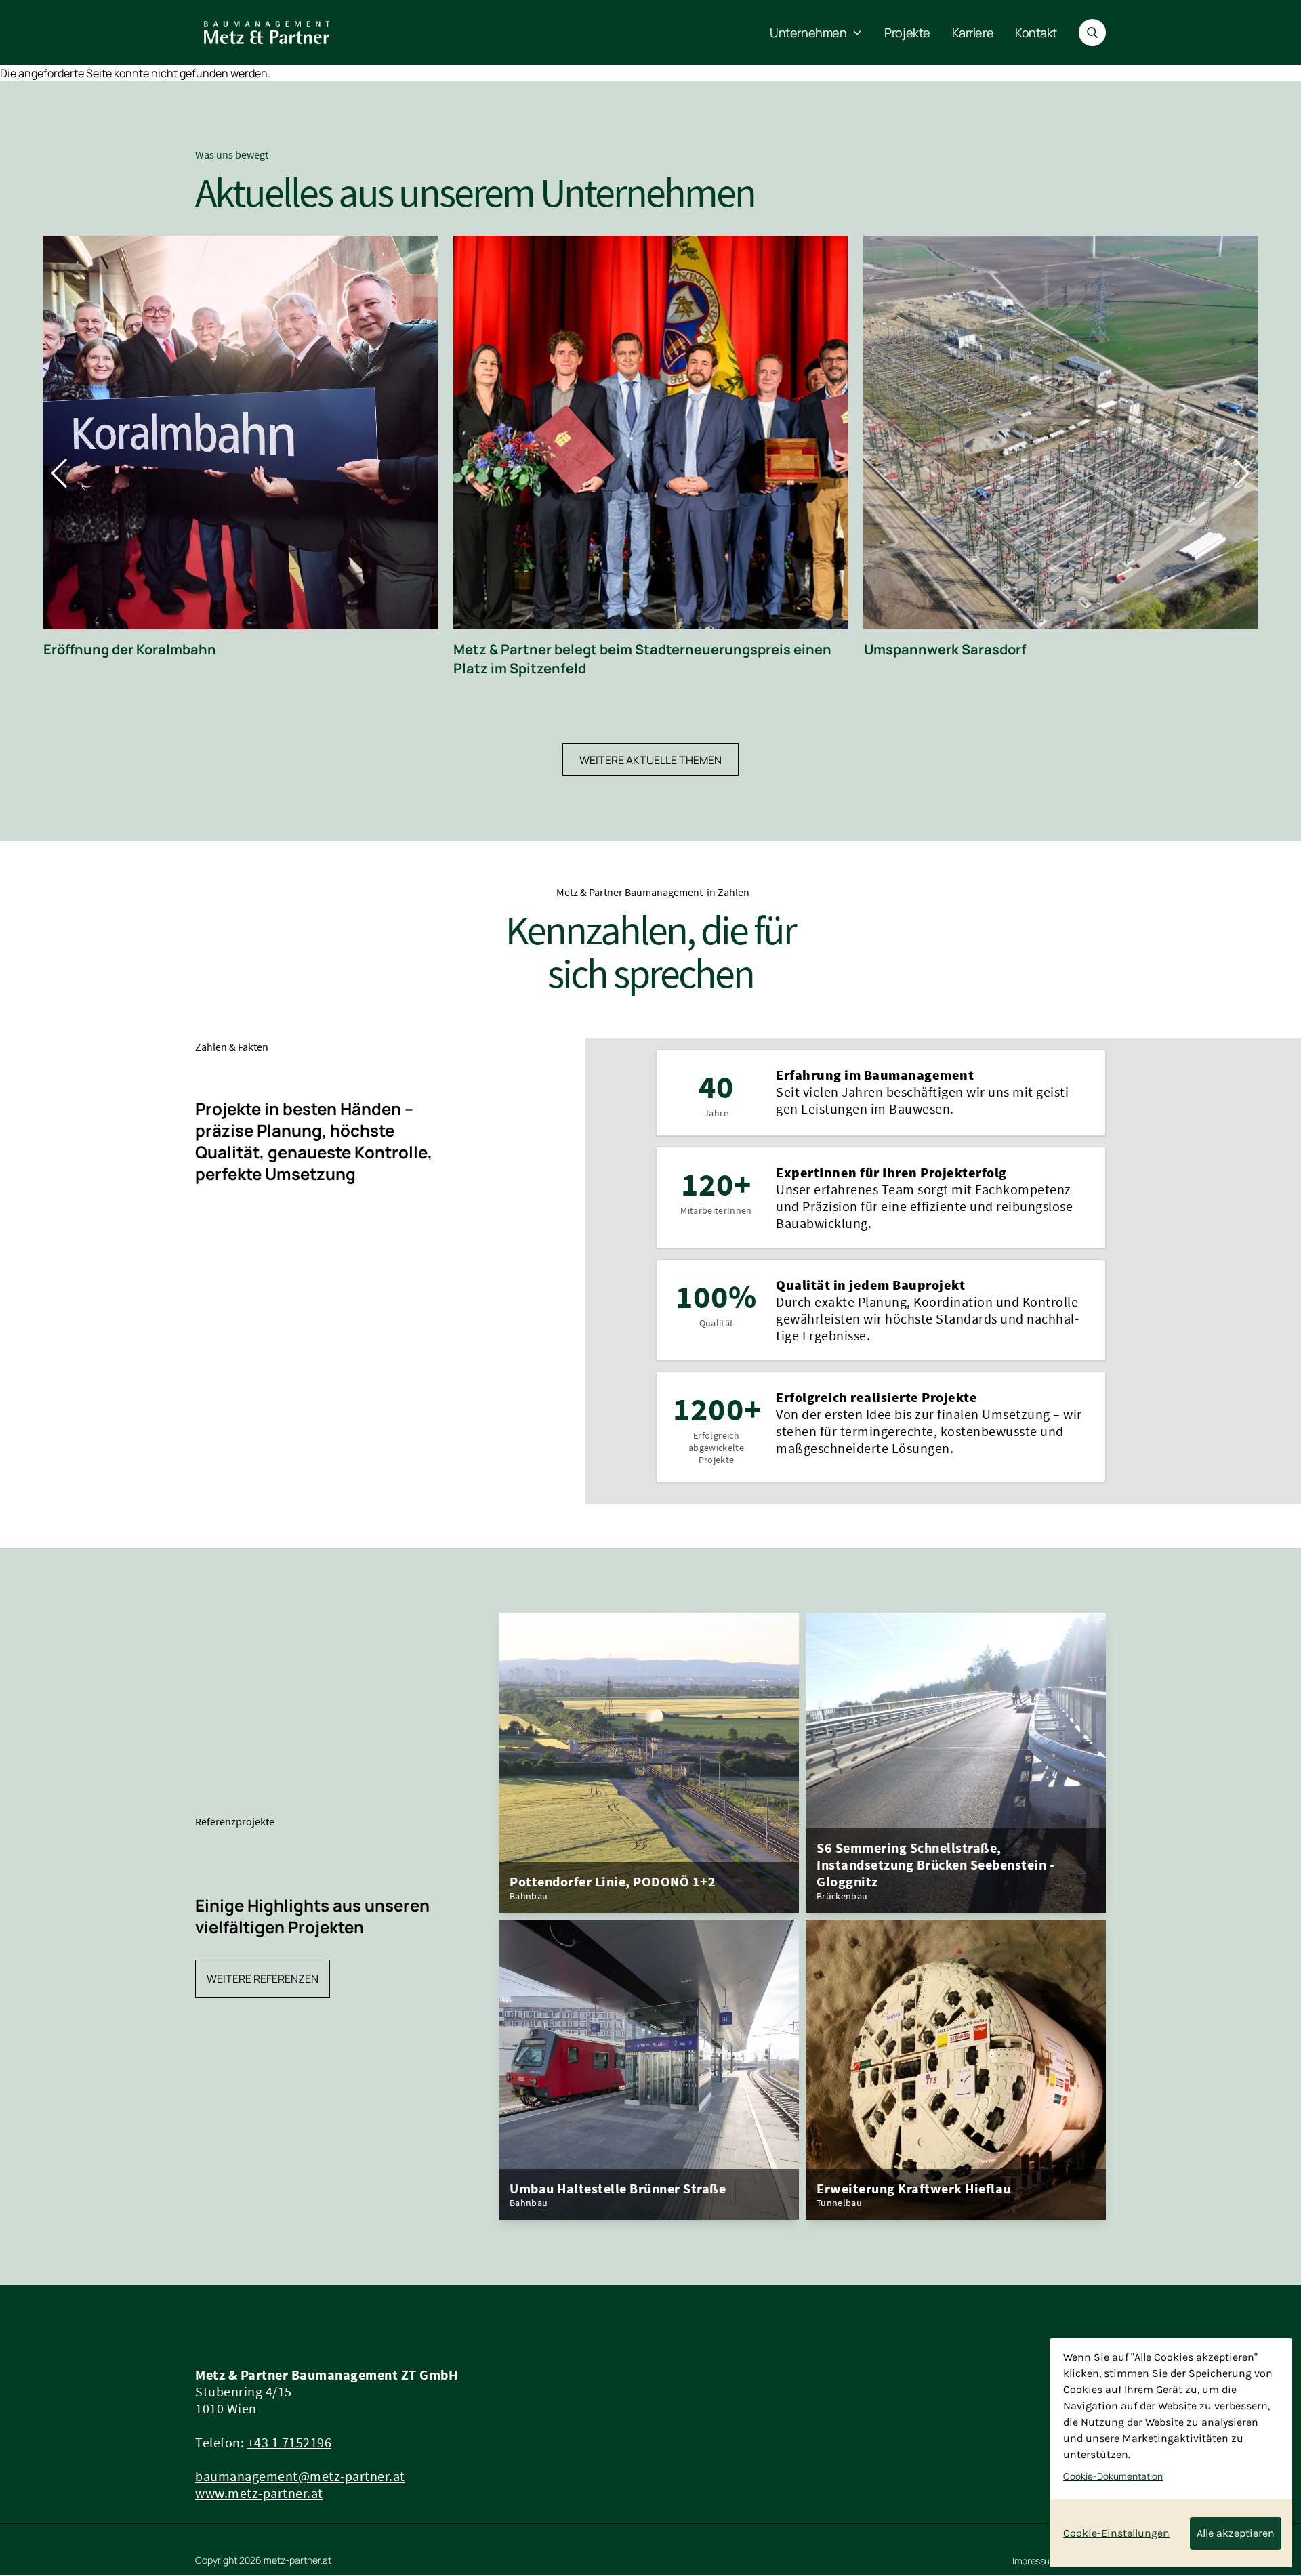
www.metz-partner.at (259, 2493)
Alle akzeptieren (1236, 2533)
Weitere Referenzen (263, 1979)
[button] (59, 473)
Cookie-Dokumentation (1113, 2476)
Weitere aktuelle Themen (650, 760)
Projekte (907, 33)
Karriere (973, 33)
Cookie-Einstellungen (1116, 2533)
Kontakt (1036, 33)
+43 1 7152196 (290, 2442)
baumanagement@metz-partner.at (300, 2476)
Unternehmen (808, 33)
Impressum (1035, 2561)
